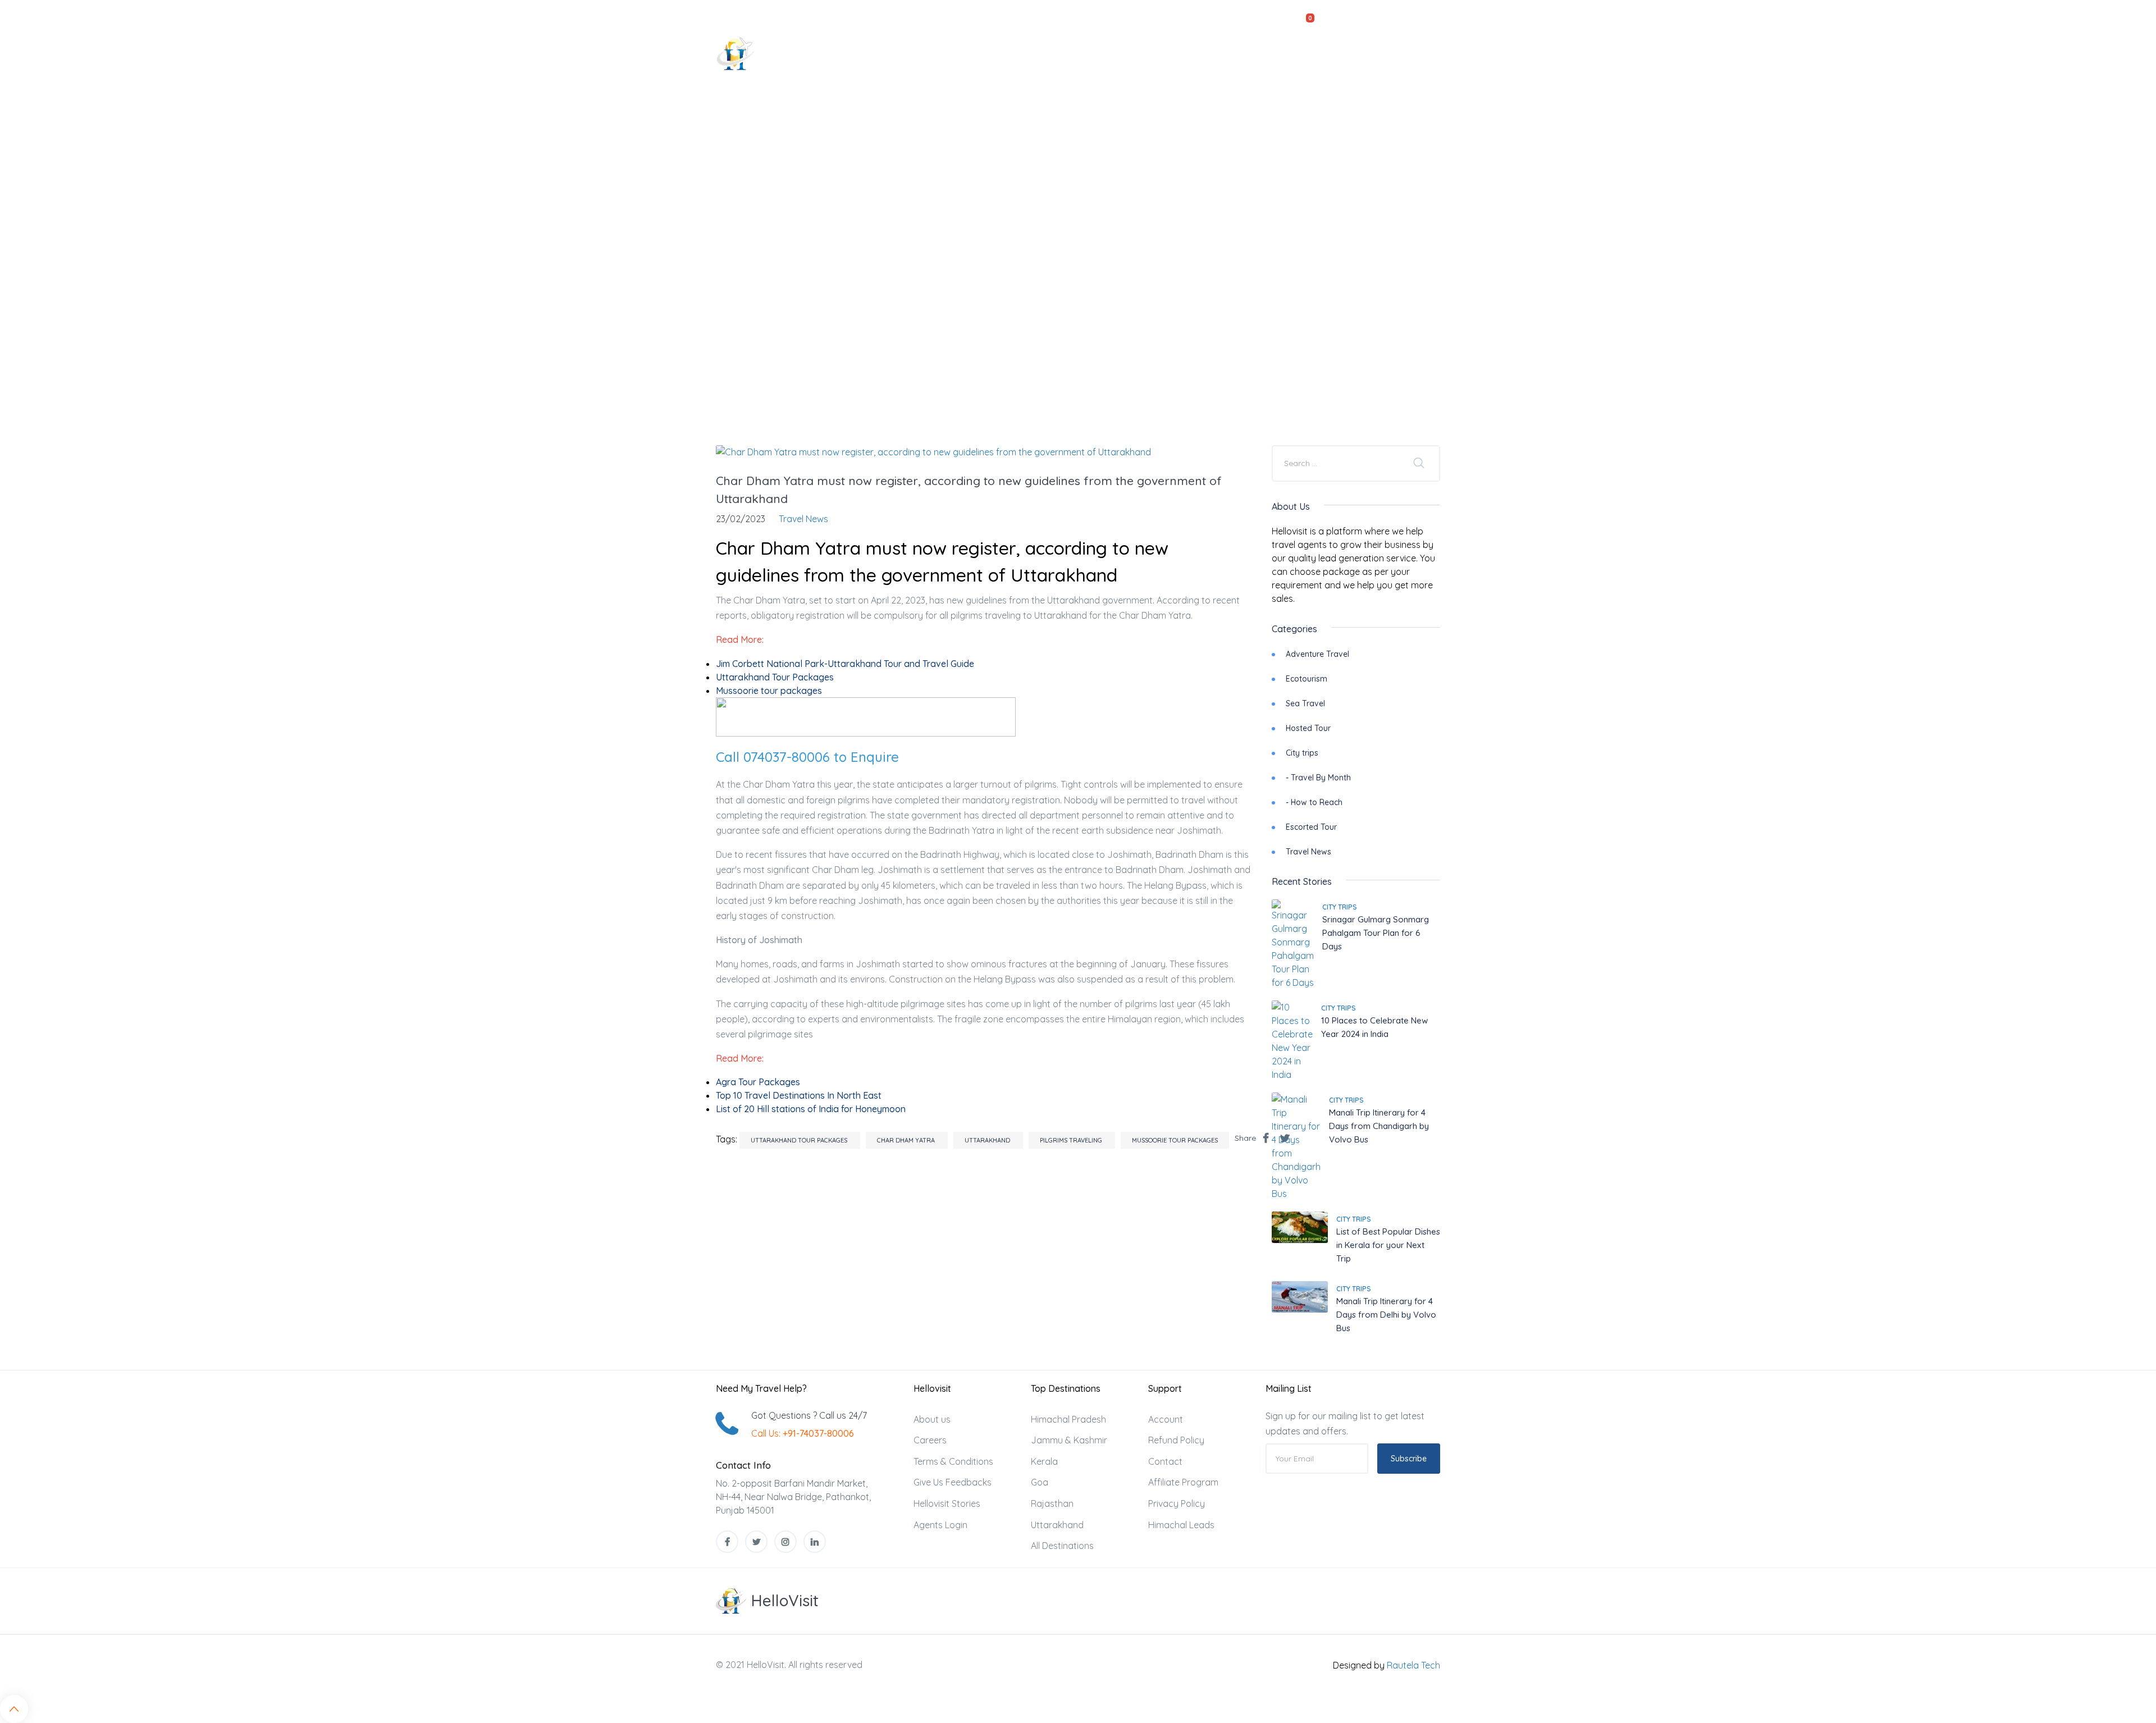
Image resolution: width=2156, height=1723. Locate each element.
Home (936, 53)
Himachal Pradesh (1068, 1419)
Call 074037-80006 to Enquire (807, 757)
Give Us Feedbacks (953, 1482)
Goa (1040, 1482)
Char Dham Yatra (907, 1140)
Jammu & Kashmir (1069, 1440)
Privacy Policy (1177, 1503)
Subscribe (1409, 1459)
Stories (1265, 53)
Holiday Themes (1189, 53)
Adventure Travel (1317, 654)
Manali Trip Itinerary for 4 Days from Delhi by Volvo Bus (1386, 1315)
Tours (983, 53)
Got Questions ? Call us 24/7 (809, 1415)
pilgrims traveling (1072, 1140)
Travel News (1308, 852)
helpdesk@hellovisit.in (815, 16)
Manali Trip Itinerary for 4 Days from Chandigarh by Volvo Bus (1379, 1126)
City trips (1302, 753)
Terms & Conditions (953, 1461)
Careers (930, 1440)
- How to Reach (1314, 802)
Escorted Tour (1311, 827)
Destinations (1100, 53)
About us (932, 1419)
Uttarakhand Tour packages (800, 1140)
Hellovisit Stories (947, 1503)
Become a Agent (1337, 53)
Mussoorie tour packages (1175, 1140)
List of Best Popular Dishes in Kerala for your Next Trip (1388, 1245)
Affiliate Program (1183, 1482)
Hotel (1037, 53)
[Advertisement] (1078, 335)
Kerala (1044, 1461)
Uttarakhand (988, 1140)
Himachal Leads (1181, 1525)
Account (1166, 1419)
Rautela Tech (1413, 1665)
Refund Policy (1176, 1440)
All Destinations (1062, 1546)
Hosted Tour (1308, 728)
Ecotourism (1307, 679)
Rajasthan (1052, 1503)
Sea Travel (1305, 703)
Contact (1411, 53)
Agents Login (940, 1525)
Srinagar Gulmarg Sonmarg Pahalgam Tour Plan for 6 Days (1376, 933)
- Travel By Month (1318, 778)
